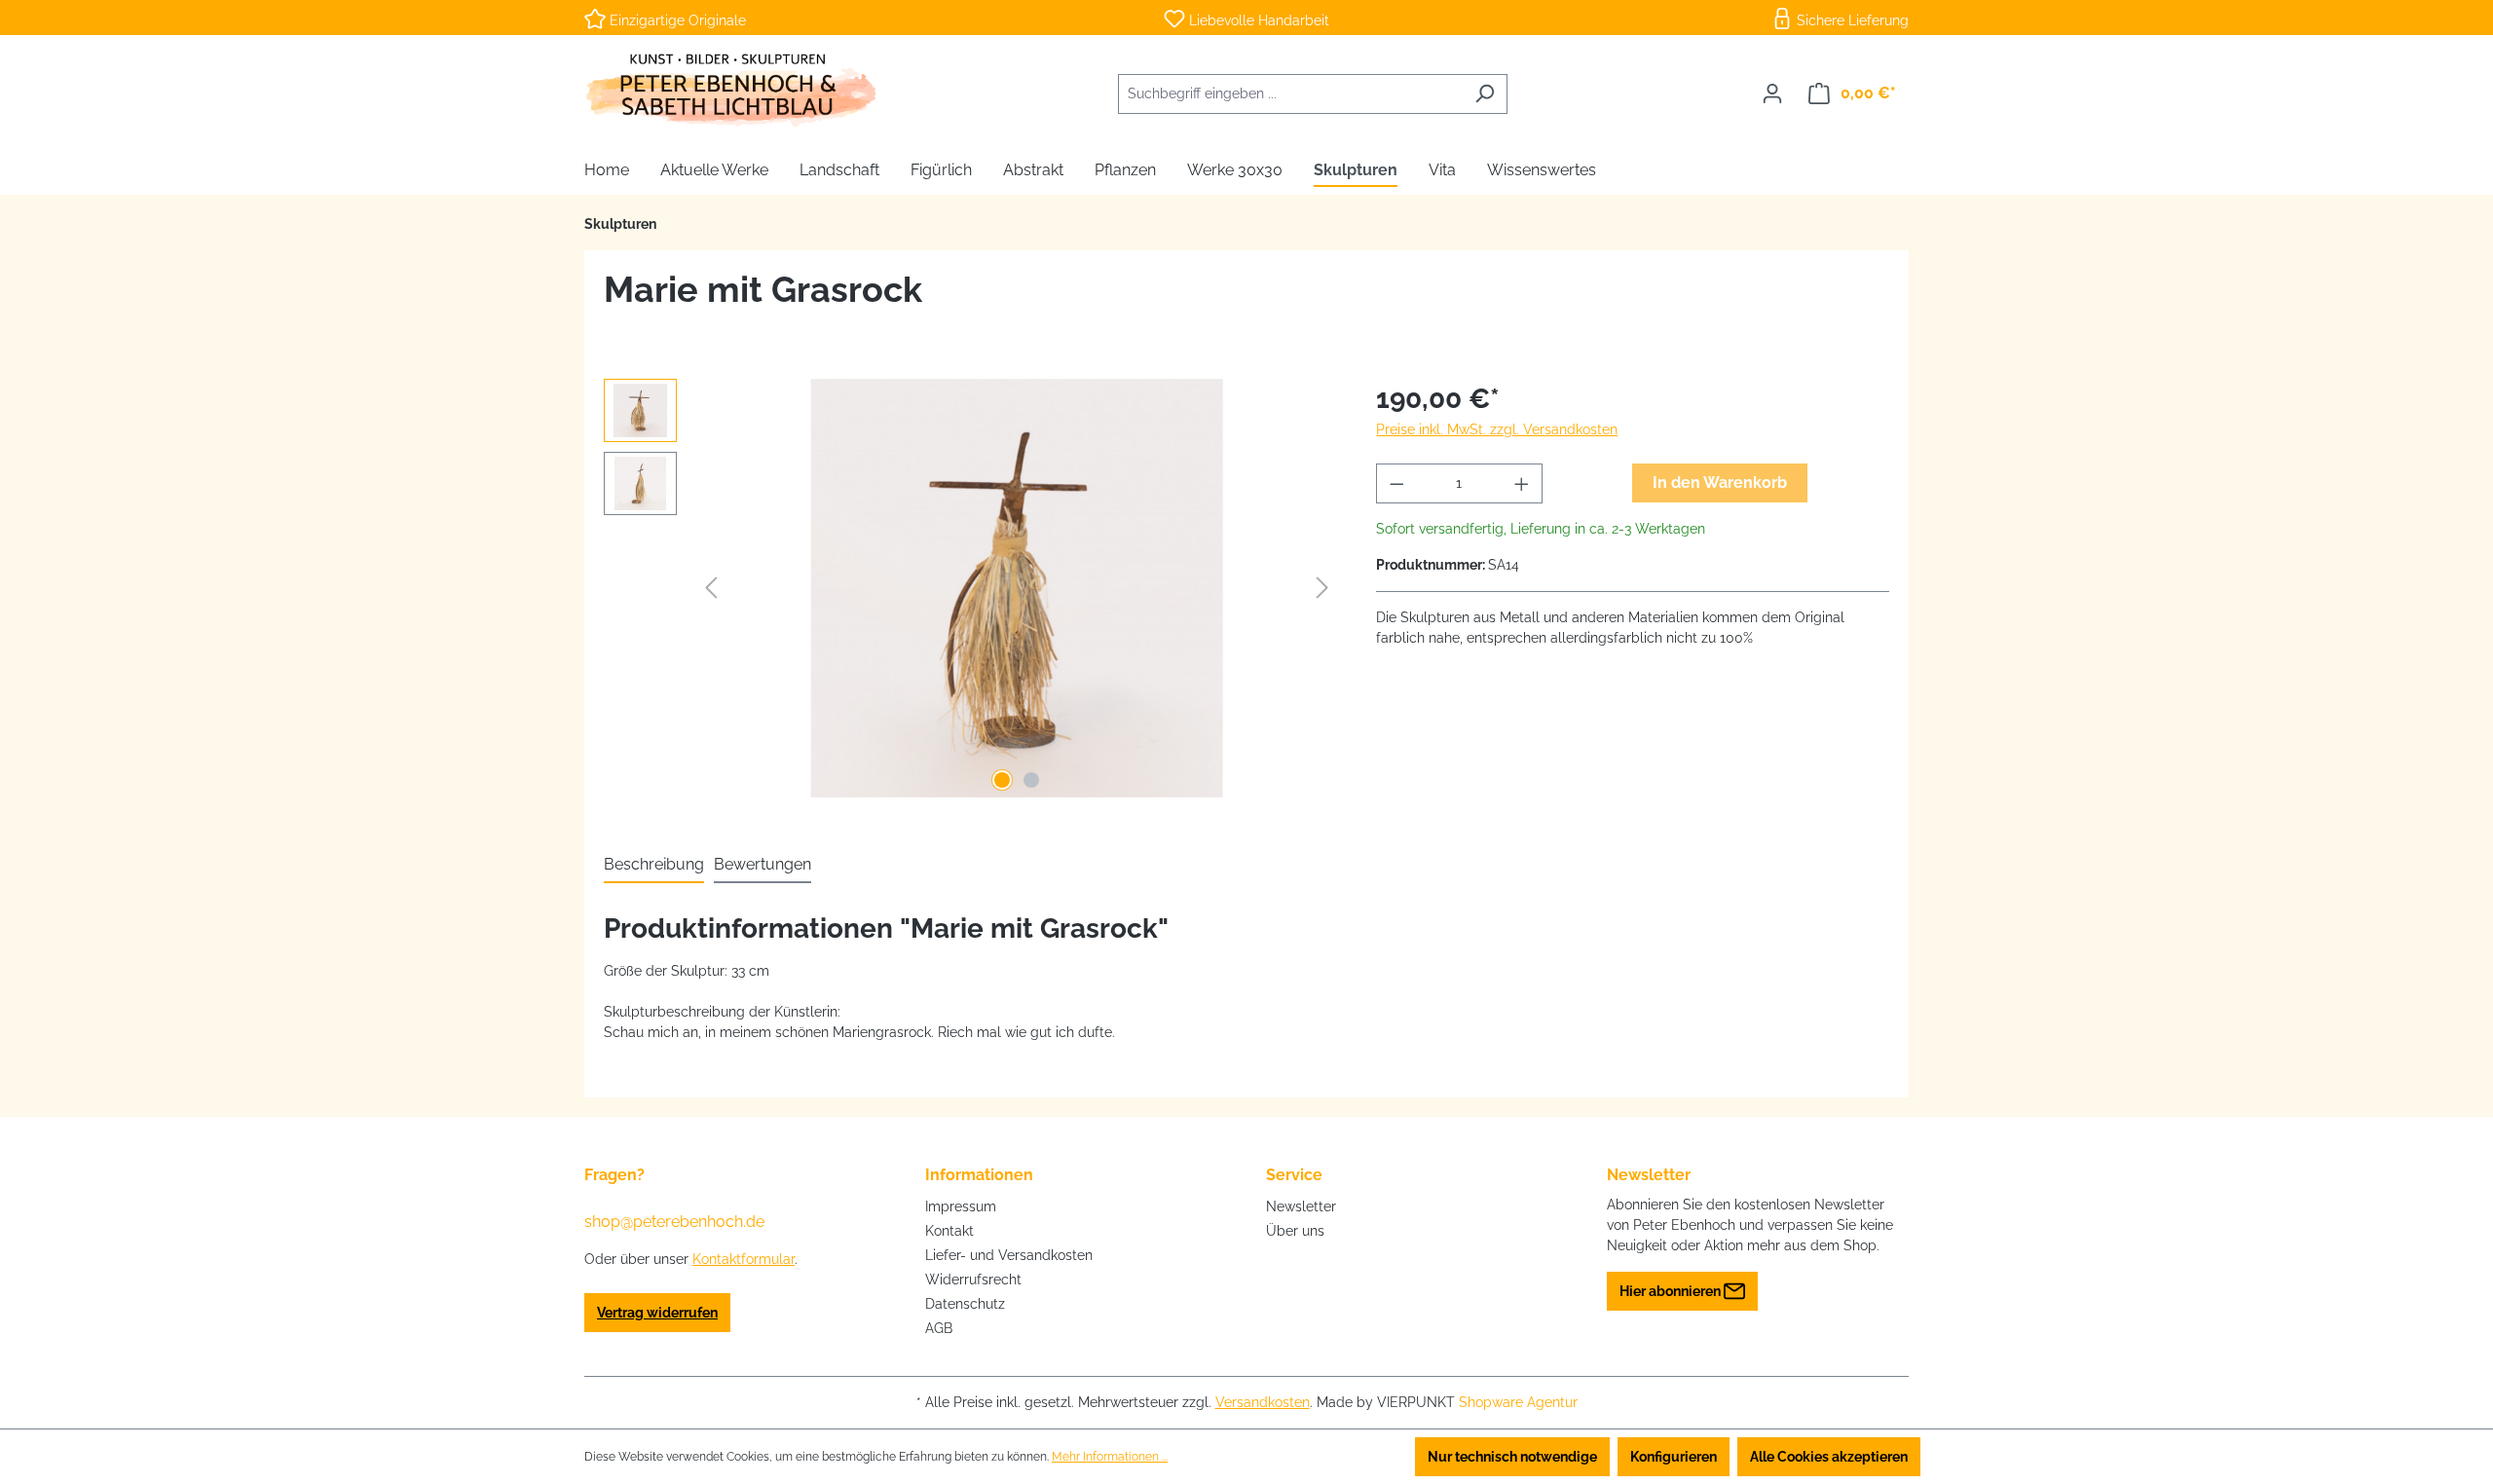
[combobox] (1290, 94)
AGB (939, 1328)
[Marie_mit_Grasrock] (1016, 588)
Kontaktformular (744, 1259)
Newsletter (1301, 1206)
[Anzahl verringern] (1396, 483)
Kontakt (949, 1231)
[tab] (654, 866)
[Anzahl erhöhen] (1522, 483)
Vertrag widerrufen (657, 1313)
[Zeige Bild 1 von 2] (1002, 780)
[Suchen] (1485, 94)
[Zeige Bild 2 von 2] (1031, 780)
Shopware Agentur (1518, 1402)
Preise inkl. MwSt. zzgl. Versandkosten (1497, 429)
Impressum (961, 1206)
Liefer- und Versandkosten (1009, 1255)
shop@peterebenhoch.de (674, 1222)
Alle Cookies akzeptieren (1829, 1457)
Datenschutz (965, 1304)
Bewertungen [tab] (763, 864)
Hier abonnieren (1672, 1291)
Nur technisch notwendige (1512, 1457)
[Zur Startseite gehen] (730, 90)
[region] (970, 588)
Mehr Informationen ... (1110, 1457)
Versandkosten (1263, 1402)
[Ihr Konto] (1772, 93)
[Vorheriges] (711, 588)
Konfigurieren (1674, 1457)
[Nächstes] (1322, 588)
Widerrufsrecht (973, 1280)
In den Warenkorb (1720, 482)
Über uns (1295, 1231)
